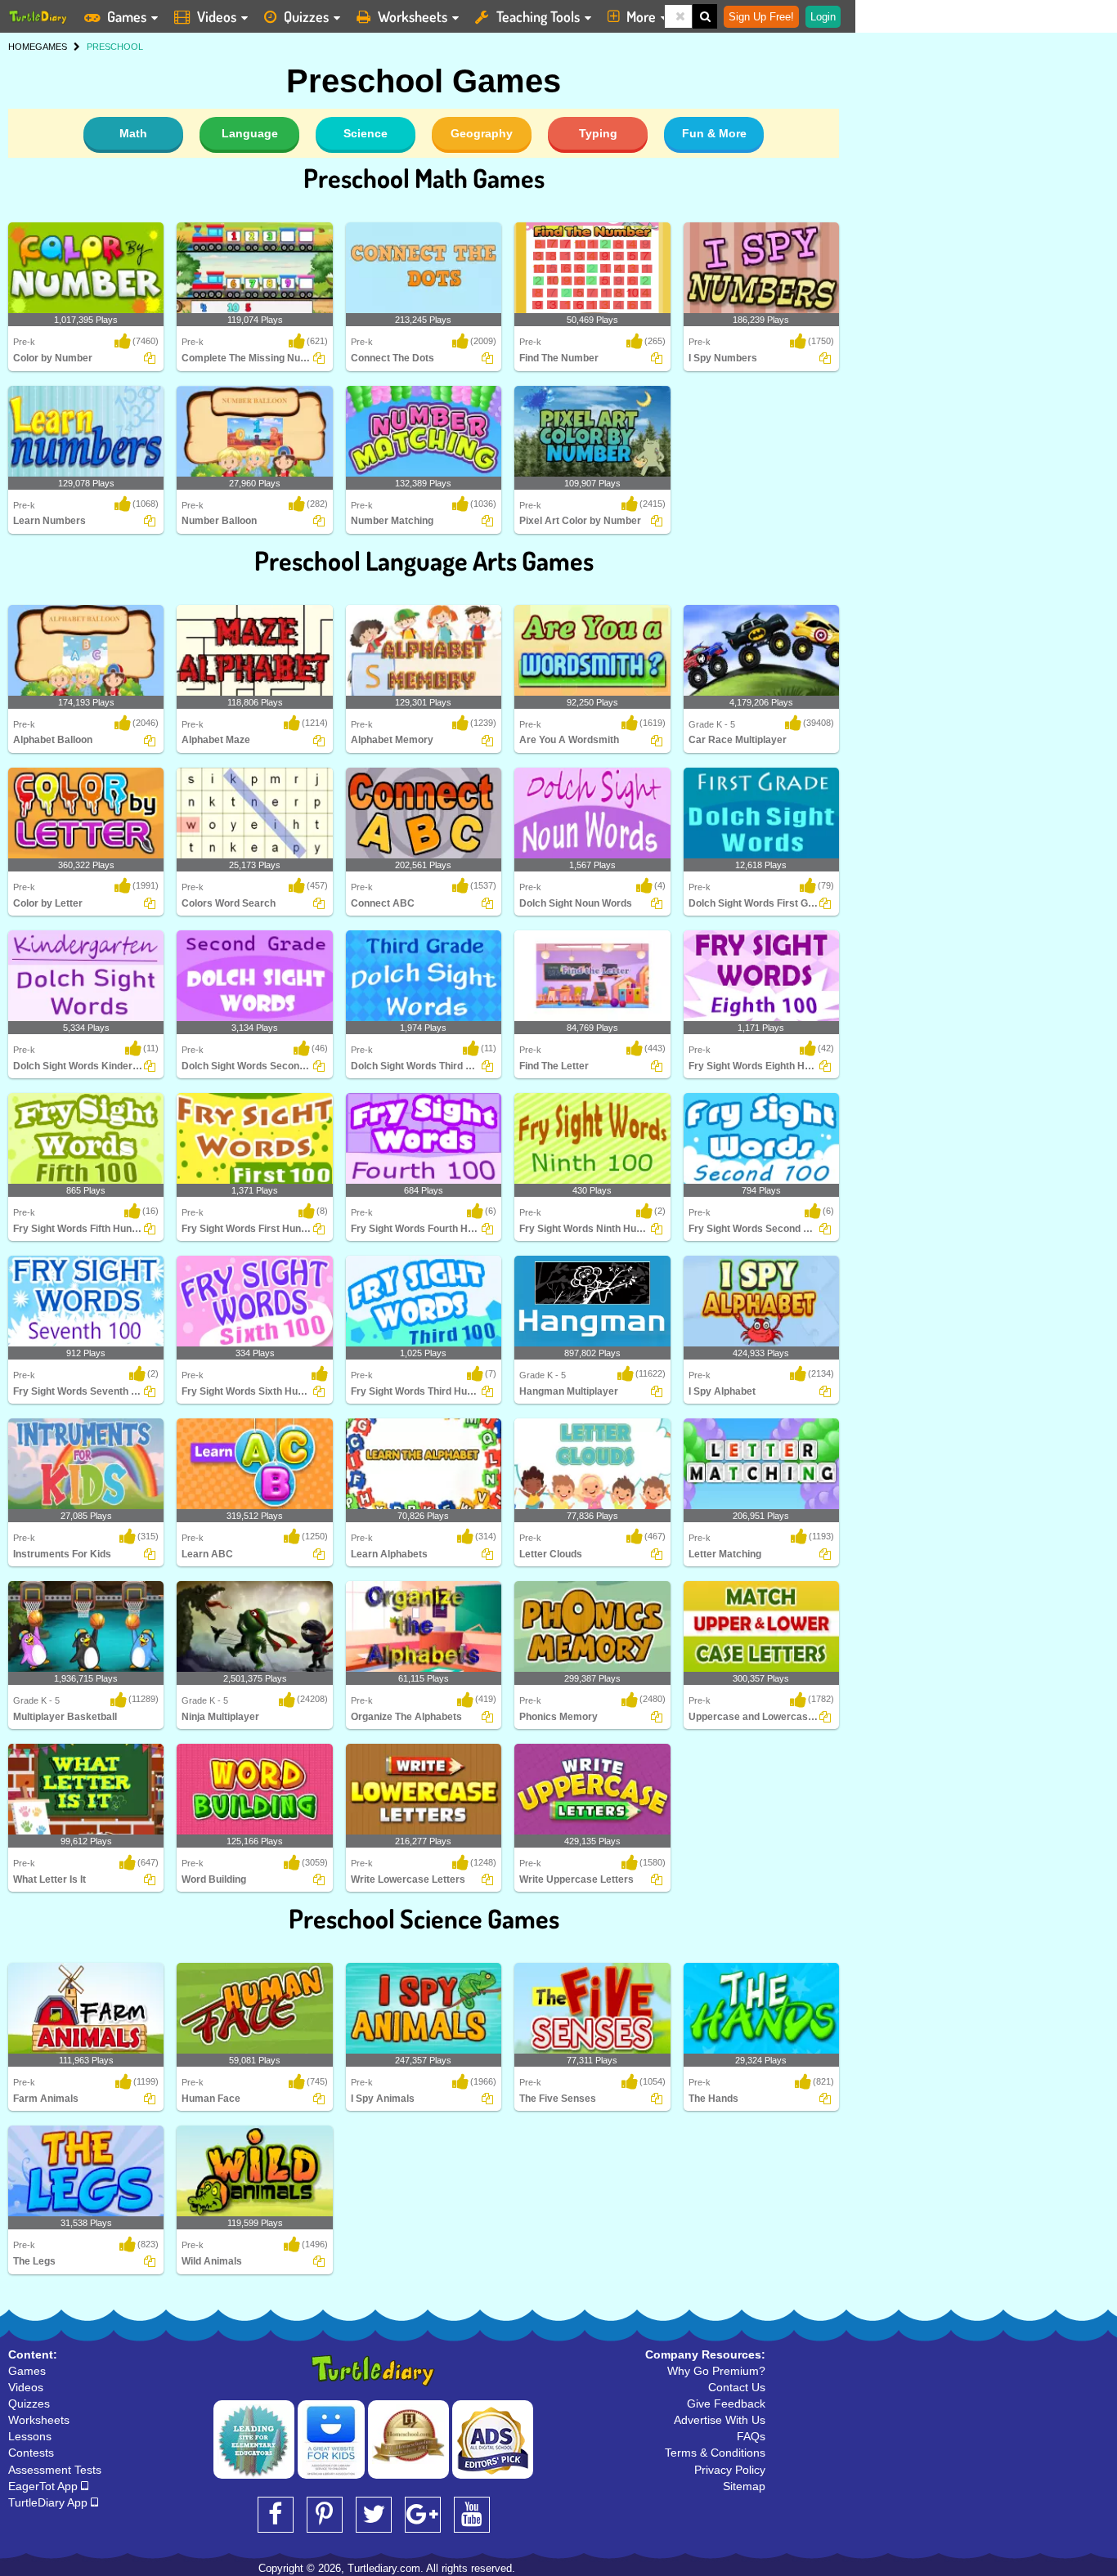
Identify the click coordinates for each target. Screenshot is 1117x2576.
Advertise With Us (720, 2420)
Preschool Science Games (424, 1918)
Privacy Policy (730, 2470)
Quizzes (306, 16)
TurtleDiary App (49, 2502)
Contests (31, 2453)
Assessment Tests (55, 2470)
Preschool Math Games (424, 178)
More (641, 16)
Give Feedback (726, 2404)
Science (366, 133)
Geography (482, 133)
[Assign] (150, 358)
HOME (22, 47)
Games (127, 16)
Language (250, 133)
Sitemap (744, 2486)
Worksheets (413, 16)
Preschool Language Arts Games (424, 560)
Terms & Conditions (715, 2453)
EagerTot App (45, 2486)
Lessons (30, 2436)
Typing (598, 133)
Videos (217, 16)
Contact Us (737, 2387)
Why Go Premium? (716, 2371)
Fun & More (714, 133)
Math (133, 133)
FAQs (751, 2436)
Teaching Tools (538, 16)
